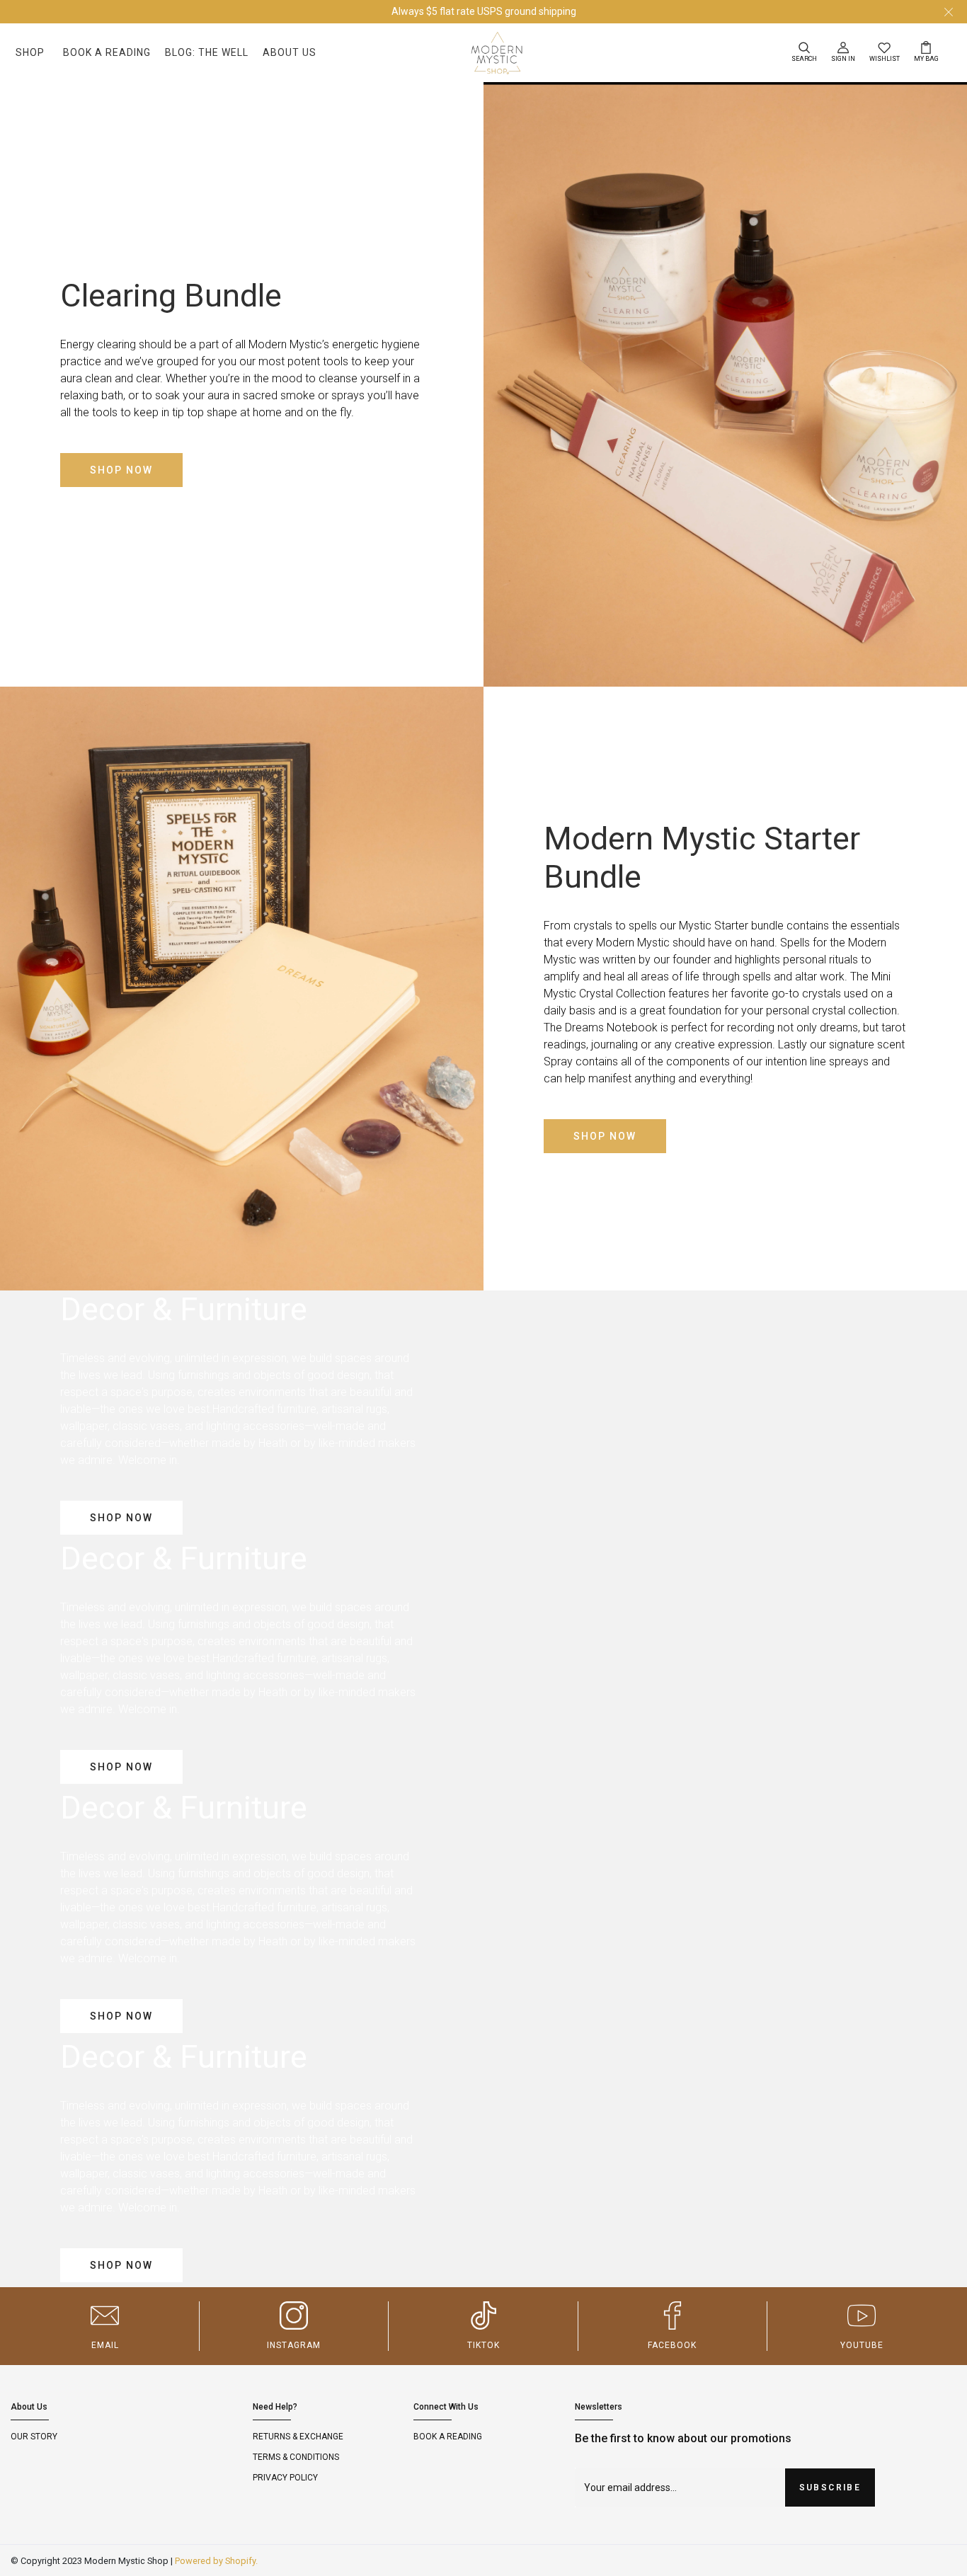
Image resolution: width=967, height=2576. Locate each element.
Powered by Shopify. (216, 2561)
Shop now (121, 470)
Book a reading (448, 2437)
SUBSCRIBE (830, 2488)
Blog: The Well (207, 52)
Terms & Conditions (296, 2457)
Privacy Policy (285, 2478)
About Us (290, 52)
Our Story (34, 2437)
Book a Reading (107, 52)
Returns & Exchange (298, 2437)
